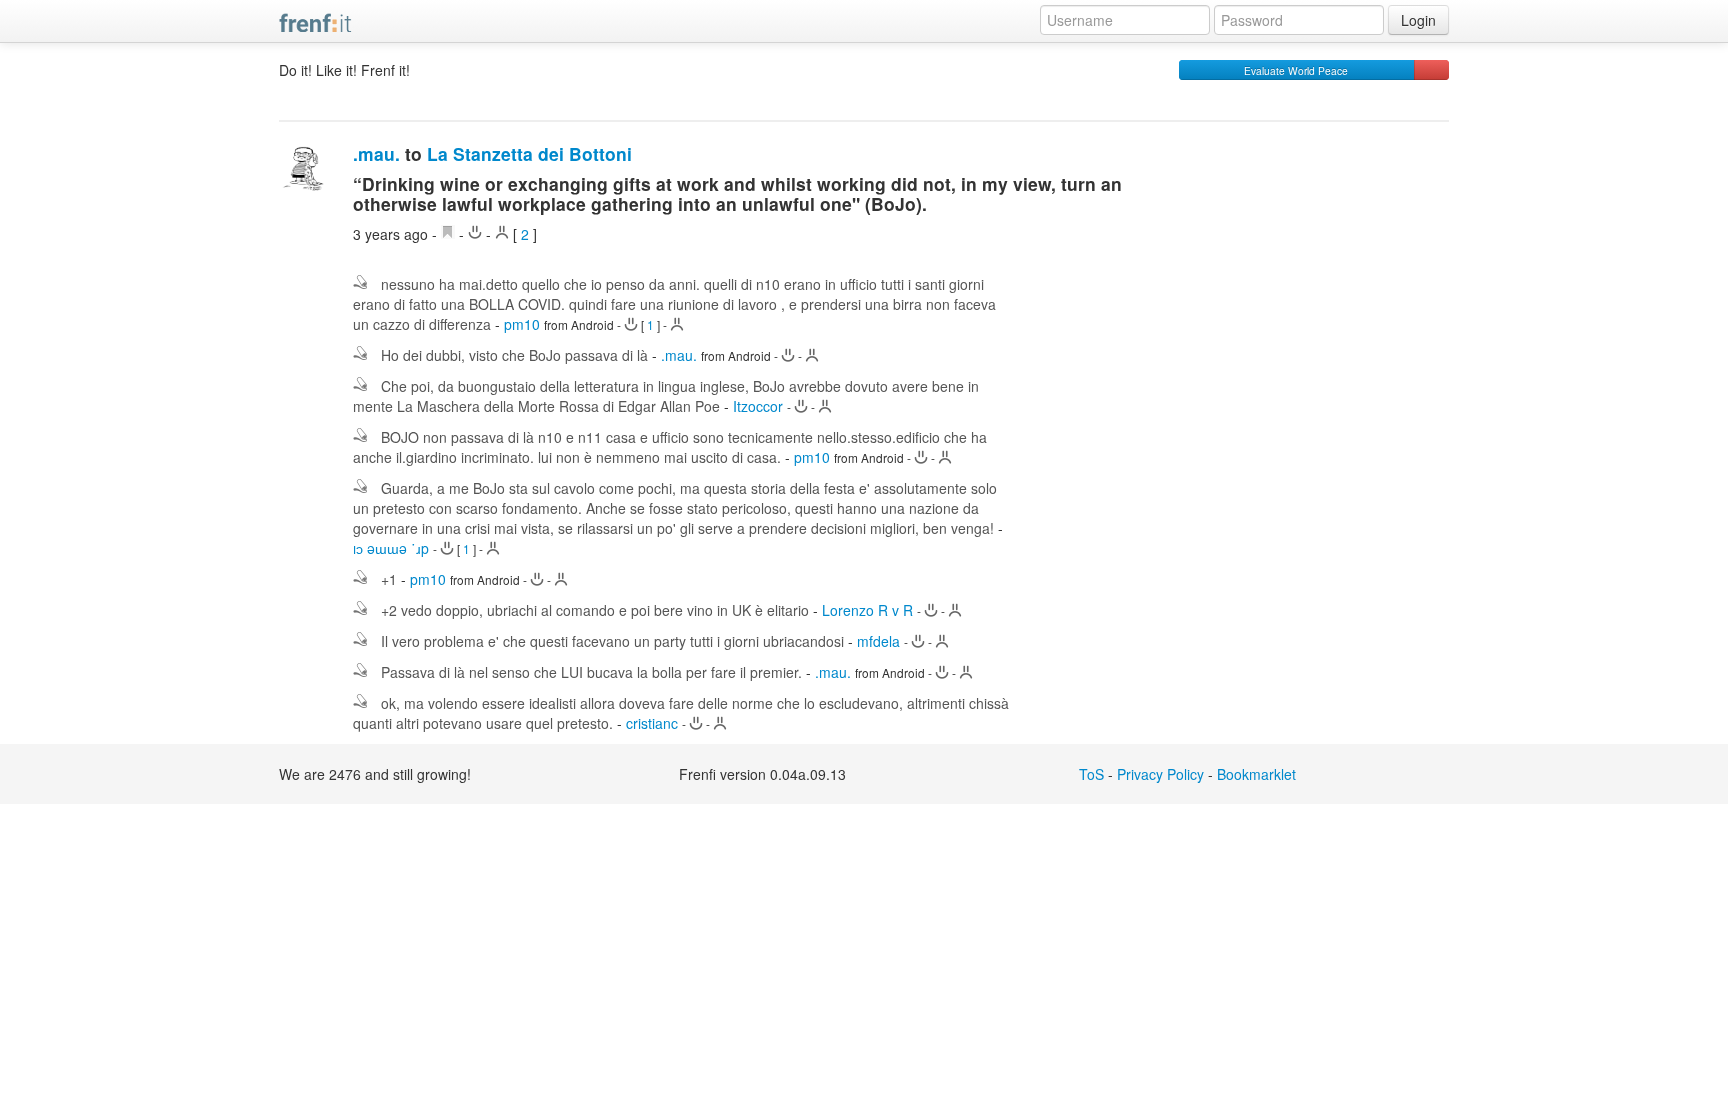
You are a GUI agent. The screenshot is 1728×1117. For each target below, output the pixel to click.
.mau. (376, 153)
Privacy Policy (1160, 774)
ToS (1091, 774)
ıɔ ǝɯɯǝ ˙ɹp (391, 548)
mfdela (878, 641)
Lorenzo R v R (867, 610)
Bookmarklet (1256, 774)
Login (1418, 20)
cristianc (652, 723)
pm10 (522, 324)
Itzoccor (758, 406)
